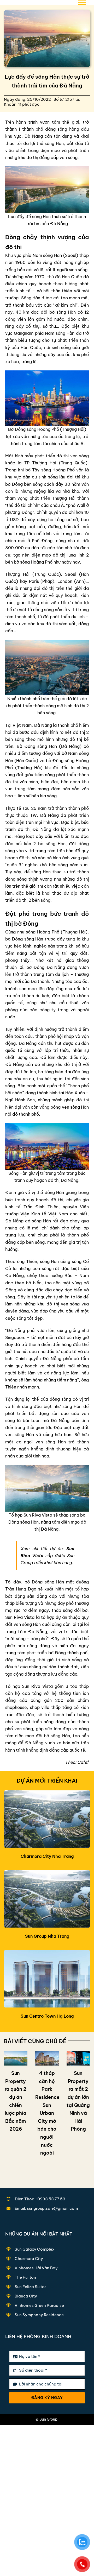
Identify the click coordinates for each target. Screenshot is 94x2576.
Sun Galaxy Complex (34, 2249)
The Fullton (25, 2277)
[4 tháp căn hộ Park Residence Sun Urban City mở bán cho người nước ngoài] (47, 2058)
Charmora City (29, 2259)
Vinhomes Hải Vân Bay (36, 2268)
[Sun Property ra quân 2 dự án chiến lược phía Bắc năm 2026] (16, 2058)
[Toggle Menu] (82, 2)
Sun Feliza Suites (31, 2287)
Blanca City (26, 2296)
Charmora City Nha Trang (47, 1856)
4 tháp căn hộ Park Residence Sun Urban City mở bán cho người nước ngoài (47, 2113)
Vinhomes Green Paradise (39, 2305)
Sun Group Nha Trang (47, 1936)
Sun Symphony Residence (39, 2315)
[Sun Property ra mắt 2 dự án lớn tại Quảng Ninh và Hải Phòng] (78, 2058)
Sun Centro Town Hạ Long (47, 2016)
